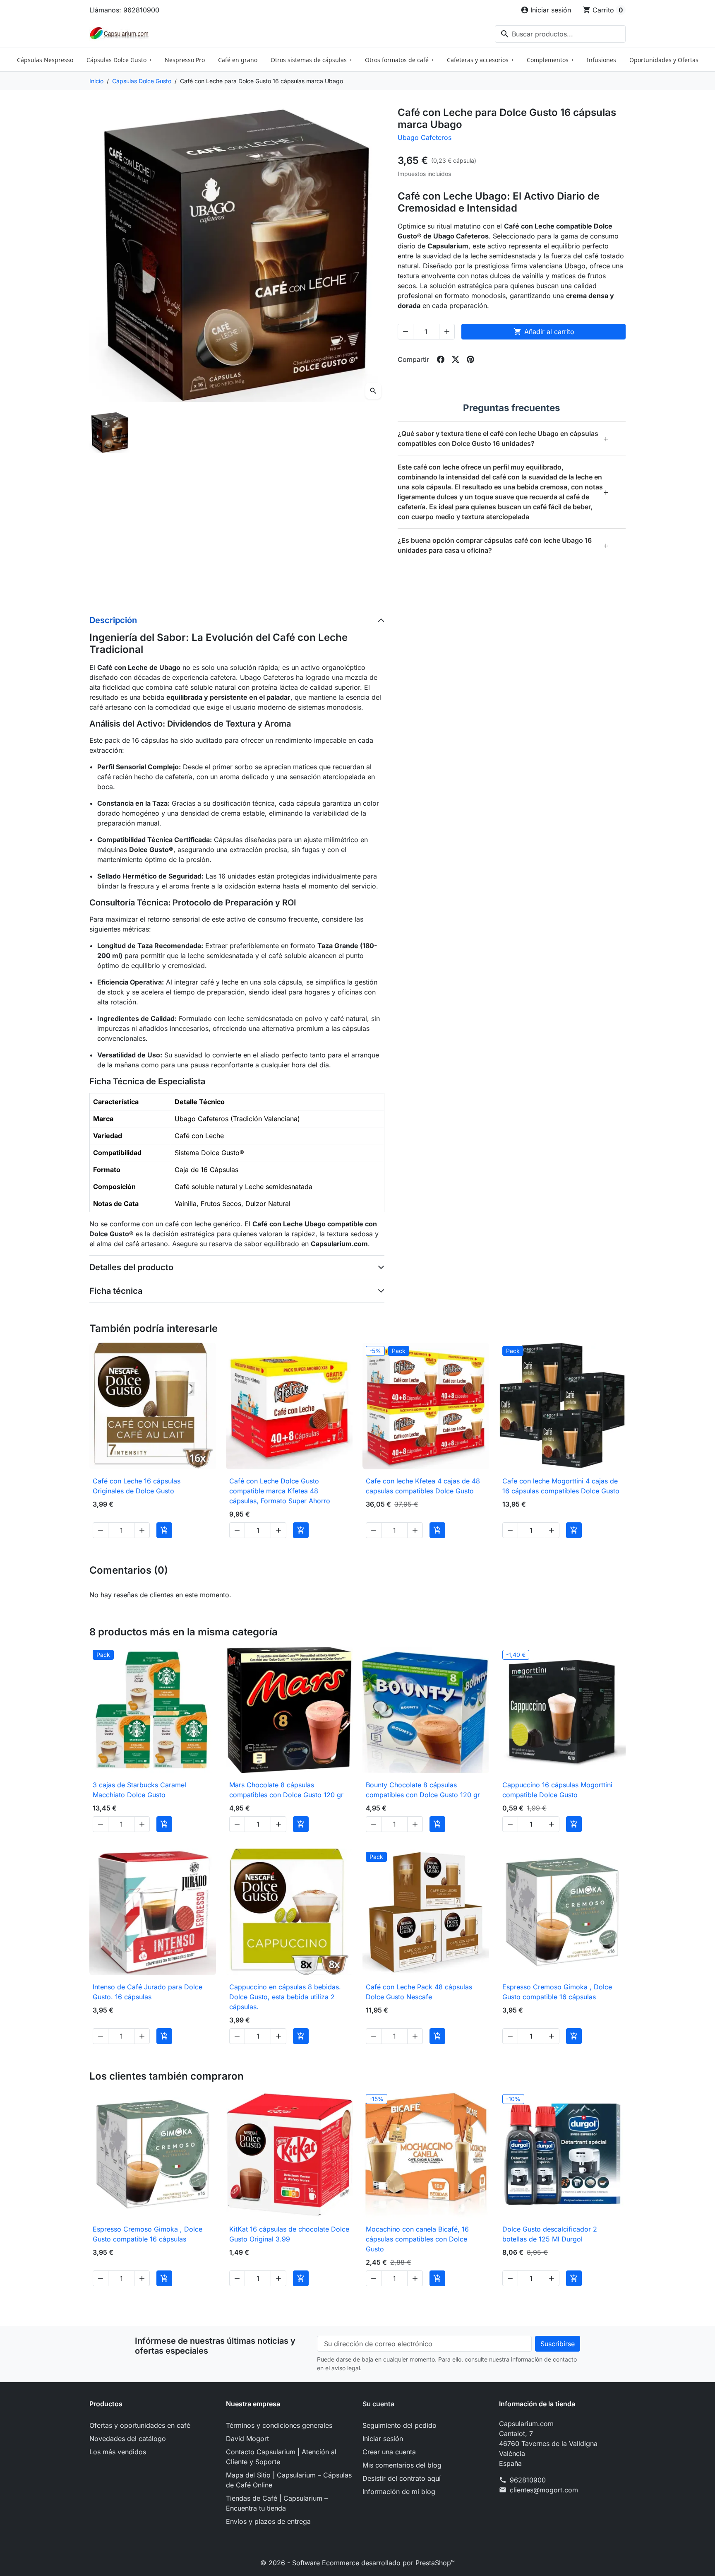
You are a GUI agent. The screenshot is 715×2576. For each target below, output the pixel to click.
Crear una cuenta (389, 2452)
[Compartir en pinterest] (470, 359)
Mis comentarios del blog (402, 2465)
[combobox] (560, 34)
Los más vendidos (118, 2452)
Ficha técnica (116, 1291)
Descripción (113, 620)
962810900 (528, 2480)
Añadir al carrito (544, 332)
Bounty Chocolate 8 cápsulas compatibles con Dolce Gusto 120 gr (423, 1790)
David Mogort (247, 2439)
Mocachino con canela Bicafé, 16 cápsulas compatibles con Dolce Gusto (417, 2239)
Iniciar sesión (383, 2439)
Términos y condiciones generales (279, 2425)
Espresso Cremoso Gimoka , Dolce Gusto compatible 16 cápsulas (557, 1992)
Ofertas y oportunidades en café (140, 2425)
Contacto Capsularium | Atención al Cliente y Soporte (281, 2457)
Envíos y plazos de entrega (268, 2521)
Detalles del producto (131, 1267)
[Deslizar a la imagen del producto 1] (110, 432)
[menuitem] (45, 60)
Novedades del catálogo (128, 2439)
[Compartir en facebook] (441, 359)
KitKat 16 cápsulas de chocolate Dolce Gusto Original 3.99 (289, 2234)
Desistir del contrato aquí (402, 2478)
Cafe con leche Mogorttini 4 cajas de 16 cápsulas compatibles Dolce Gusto (561, 1486)
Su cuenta (378, 2404)
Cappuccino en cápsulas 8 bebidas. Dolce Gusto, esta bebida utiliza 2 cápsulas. (285, 1997)
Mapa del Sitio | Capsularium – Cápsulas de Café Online (289, 2480)
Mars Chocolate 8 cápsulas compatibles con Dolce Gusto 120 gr (286, 1790)
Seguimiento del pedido (399, 2425)
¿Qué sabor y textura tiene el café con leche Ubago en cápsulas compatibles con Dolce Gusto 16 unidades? (503, 438)
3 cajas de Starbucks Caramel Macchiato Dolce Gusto (139, 1790)
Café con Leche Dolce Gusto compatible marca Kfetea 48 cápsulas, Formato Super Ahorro (280, 1491)
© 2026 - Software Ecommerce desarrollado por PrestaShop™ (357, 2563)
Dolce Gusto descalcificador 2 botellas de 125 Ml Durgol (550, 2234)
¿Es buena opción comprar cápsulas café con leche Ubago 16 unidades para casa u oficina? (503, 545)
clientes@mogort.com (544, 2490)
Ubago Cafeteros (425, 137)
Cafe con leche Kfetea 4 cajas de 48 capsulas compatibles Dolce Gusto (423, 1486)
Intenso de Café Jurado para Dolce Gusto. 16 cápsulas (148, 1992)
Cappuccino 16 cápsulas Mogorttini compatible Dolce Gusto (557, 1790)
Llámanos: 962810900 (124, 10)
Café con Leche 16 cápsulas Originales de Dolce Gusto (137, 1486)
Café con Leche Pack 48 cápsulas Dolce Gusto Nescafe (419, 1992)
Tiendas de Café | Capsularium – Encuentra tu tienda (277, 2503)
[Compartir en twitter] (456, 359)
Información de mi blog (399, 2492)
